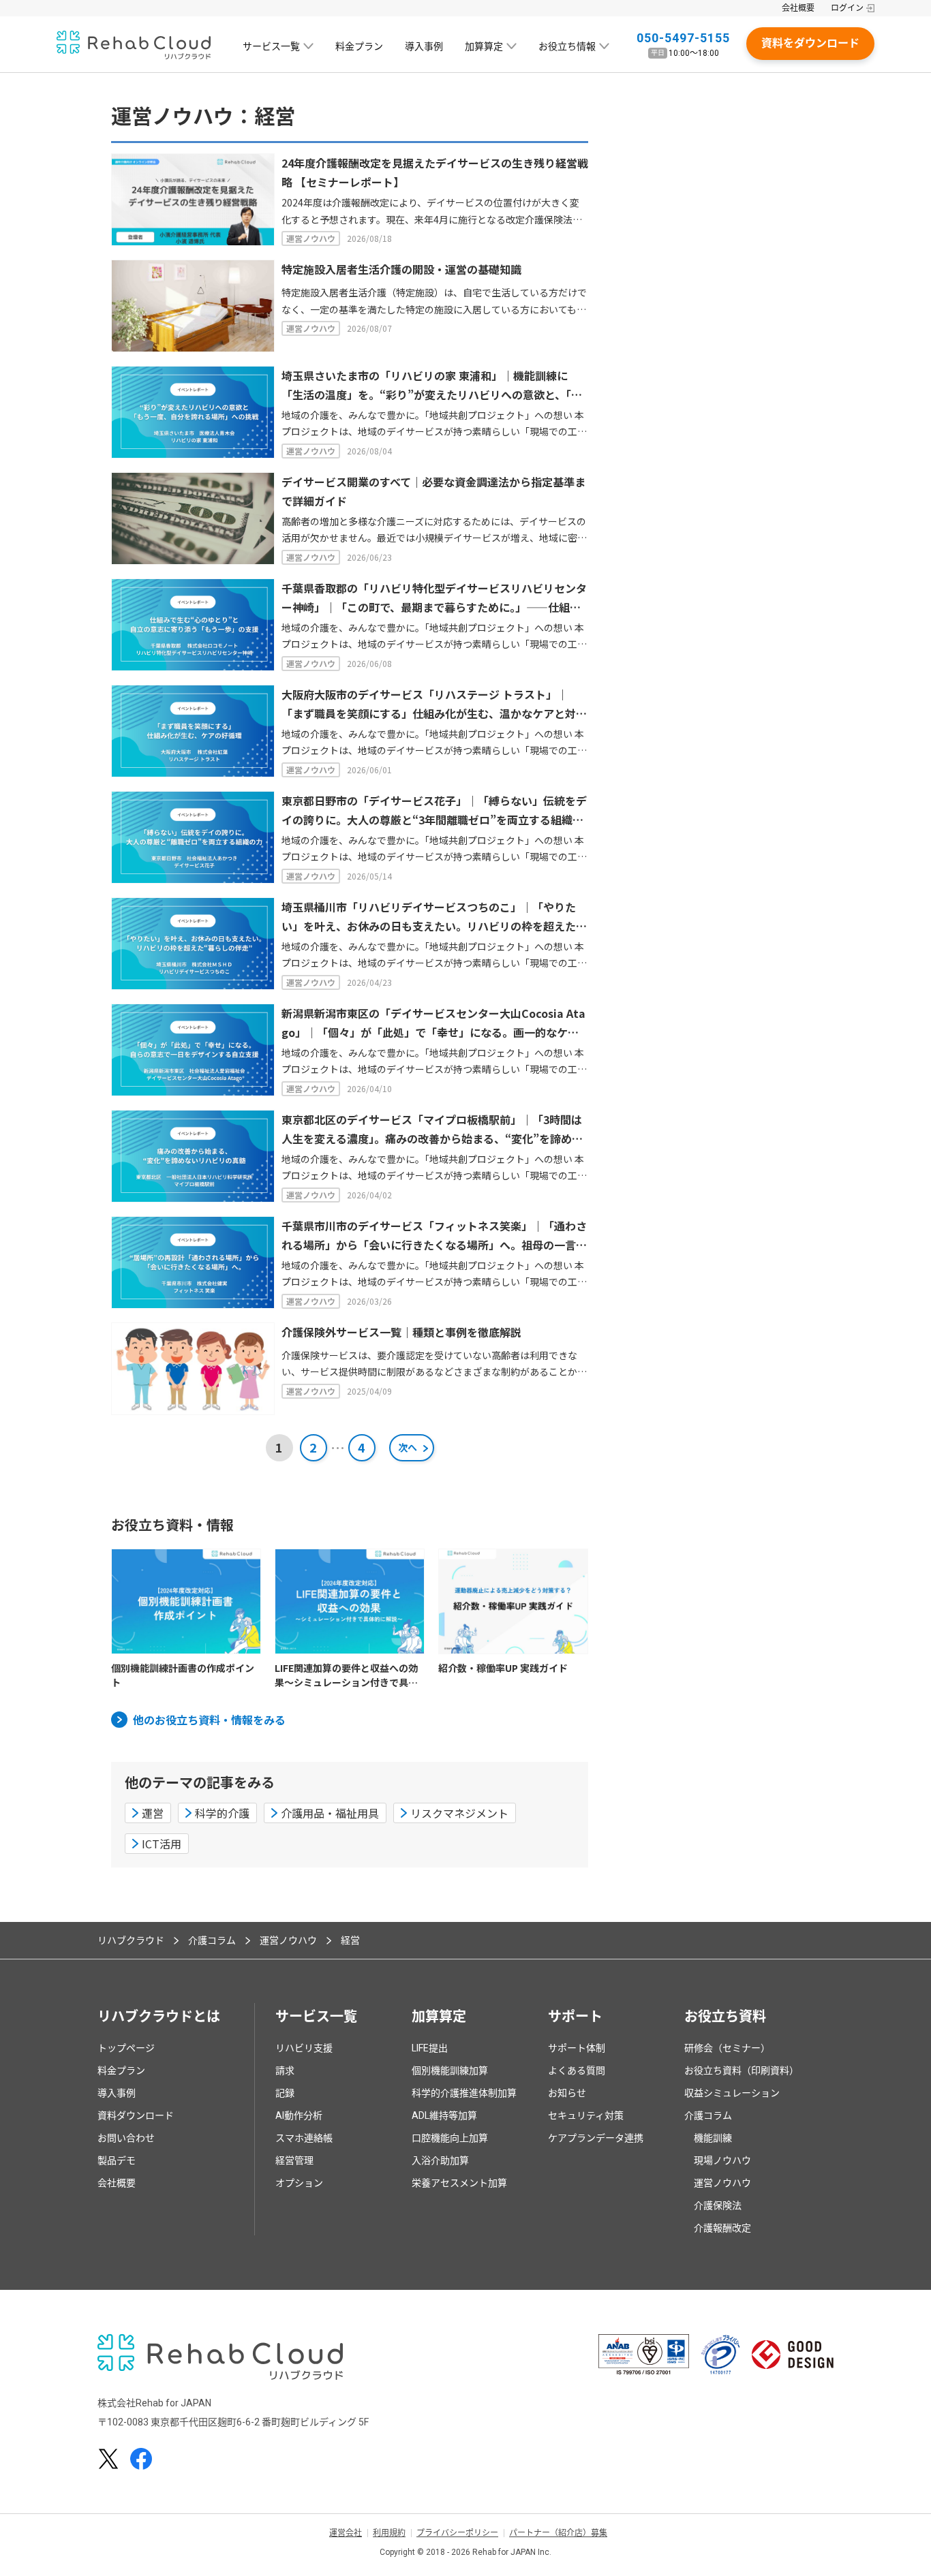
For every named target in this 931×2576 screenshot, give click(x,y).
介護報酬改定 (722, 2228)
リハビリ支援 (304, 2048)
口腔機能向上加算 (450, 2138)
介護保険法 (718, 2205)
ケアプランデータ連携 (596, 2138)
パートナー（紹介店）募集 (558, 2533)
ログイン (847, 8)
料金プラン (359, 46)
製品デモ (117, 2160)
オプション (299, 2183)
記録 (285, 2093)
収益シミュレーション (732, 2093)
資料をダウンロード (810, 43)
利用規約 (389, 2533)
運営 (153, 1813)
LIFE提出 (430, 2048)
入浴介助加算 (440, 2160)
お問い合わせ (126, 2138)
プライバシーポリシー (457, 2533)
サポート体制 (577, 2048)
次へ (408, 1447)
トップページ (126, 2048)
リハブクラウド (131, 1940)
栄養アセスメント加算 (459, 2183)
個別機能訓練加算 (450, 2070)
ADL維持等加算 (444, 2115)
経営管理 (294, 2160)
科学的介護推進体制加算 (464, 2093)
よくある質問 (577, 2070)
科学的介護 (222, 1813)
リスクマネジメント (459, 1813)
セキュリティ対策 (586, 2115)
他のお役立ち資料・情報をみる (209, 1720)
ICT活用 (162, 1844)
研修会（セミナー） (727, 2048)
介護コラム (212, 1940)
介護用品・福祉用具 (330, 1813)
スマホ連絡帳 (304, 2138)
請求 (285, 2070)
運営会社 (346, 2533)
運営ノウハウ (288, 1940)
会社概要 (798, 8)
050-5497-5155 (683, 38)
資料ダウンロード (136, 2115)
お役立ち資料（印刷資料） (742, 2070)
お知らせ (567, 2093)
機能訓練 (713, 2138)
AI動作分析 (299, 2115)
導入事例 (424, 46)
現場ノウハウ (722, 2160)
